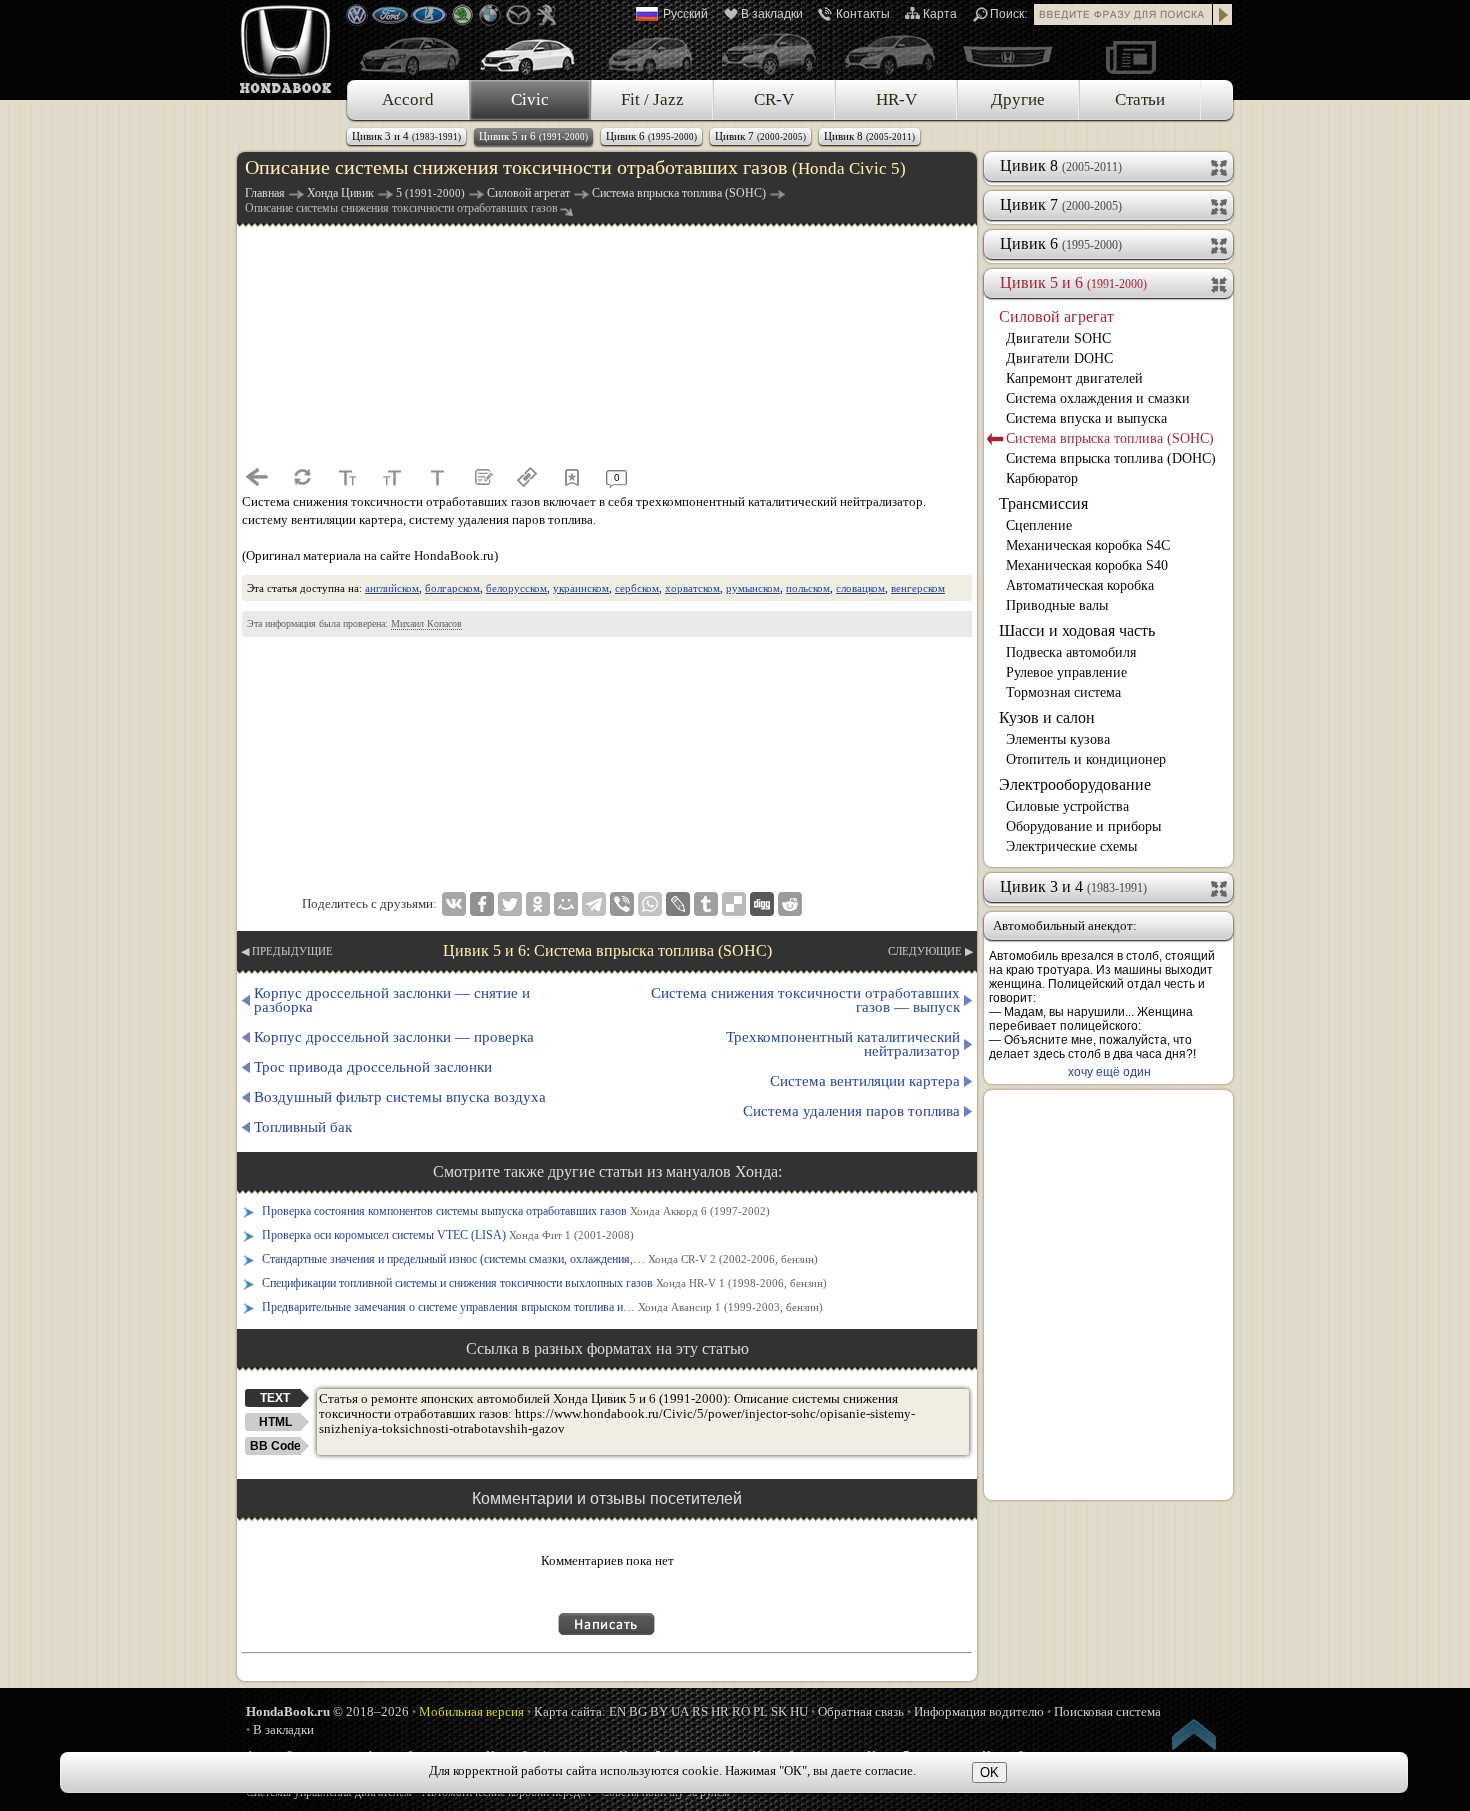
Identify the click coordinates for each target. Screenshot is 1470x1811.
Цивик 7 (760, 136)
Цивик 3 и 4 (406, 136)
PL (760, 1711)
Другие (1018, 99)
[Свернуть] (1220, 283)
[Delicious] (734, 904)
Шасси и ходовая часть (1077, 630)
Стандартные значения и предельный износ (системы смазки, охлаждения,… (540, 1259)
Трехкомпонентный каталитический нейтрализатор (843, 1044)
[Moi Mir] (566, 904)
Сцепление (1039, 525)
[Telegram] (594, 904)
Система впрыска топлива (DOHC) (1111, 458)
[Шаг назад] (257, 477)
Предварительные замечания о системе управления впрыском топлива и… (542, 1307)
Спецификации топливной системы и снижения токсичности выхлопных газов (544, 1283)
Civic (530, 99)
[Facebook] (482, 904)
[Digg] (762, 904)
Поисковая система (1107, 1711)
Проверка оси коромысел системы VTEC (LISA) (448, 1235)
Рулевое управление (1066, 672)
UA (680, 1711)
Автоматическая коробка (1080, 585)
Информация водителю (979, 1711)
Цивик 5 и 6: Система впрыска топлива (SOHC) (607, 950)
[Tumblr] (706, 904)
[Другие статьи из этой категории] (482, 477)
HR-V (896, 99)
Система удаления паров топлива (851, 1111)
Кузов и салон (1047, 717)
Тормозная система (1063, 692)
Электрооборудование (1075, 784)
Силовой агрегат (1056, 316)
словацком (860, 588)
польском (808, 588)
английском (392, 588)
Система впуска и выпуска (1086, 418)
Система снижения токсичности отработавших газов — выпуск (805, 1000)
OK (989, 1772)
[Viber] (622, 904)
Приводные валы (1057, 605)
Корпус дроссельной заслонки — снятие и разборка (392, 1000)
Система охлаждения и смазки (1098, 398)
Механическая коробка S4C (1088, 545)
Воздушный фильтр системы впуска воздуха (400, 1097)
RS (700, 1711)
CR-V (774, 99)
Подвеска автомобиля (1071, 652)
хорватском (692, 588)
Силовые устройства (1067, 806)
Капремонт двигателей (1074, 378)
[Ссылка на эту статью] (527, 477)
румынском (753, 588)
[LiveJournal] (678, 904)
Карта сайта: (570, 1711)
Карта (940, 14)
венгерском (918, 588)
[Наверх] (1195, 1738)
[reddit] (790, 904)
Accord (408, 99)
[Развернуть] (1220, 166)
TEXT (275, 1398)
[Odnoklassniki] (538, 904)
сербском (637, 588)
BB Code (275, 1446)
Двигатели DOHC (1059, 358)
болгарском (452, 588)
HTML (275, 1422)
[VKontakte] (454, 904)
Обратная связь (861, 1711)
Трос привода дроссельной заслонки (373, 1067)
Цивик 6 (651, 136)
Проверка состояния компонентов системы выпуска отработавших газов (516, 1211)
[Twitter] (510, 904)
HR (720, 1711)
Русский (685, 14)
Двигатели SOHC (1058, 338)
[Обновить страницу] (302, 477)
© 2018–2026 (327, 1711)
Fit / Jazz (652, 99)
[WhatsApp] (650, 904)
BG (638, 1711)
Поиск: (1008, 14)
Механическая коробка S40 (1087, 565)
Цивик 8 (869, 136)
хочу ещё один (1109, 1072)
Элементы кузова (1058, 739)
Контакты (863, 14)
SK (779, 1711)
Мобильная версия (471, 1711)
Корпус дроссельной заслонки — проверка (394, 1037)
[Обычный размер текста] (437, 477)
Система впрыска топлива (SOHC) (1110, 438)
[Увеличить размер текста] (392, 477)
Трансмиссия (1043, 503)
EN (617, 1711)
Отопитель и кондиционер (1086, 759)
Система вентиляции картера (865, 1081)
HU (799, 1711)
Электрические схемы (1071, 846)
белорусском (516, 588)
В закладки (772, 14)
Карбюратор (1042, 478)
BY (659, 1711)
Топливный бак (303, 1127)
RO (741, 1711)
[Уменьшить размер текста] (347, 477)
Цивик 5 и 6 (533, 136)
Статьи (1140, 99)
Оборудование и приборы (1083, 826)
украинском (581, 588)
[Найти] (1223, 14)
